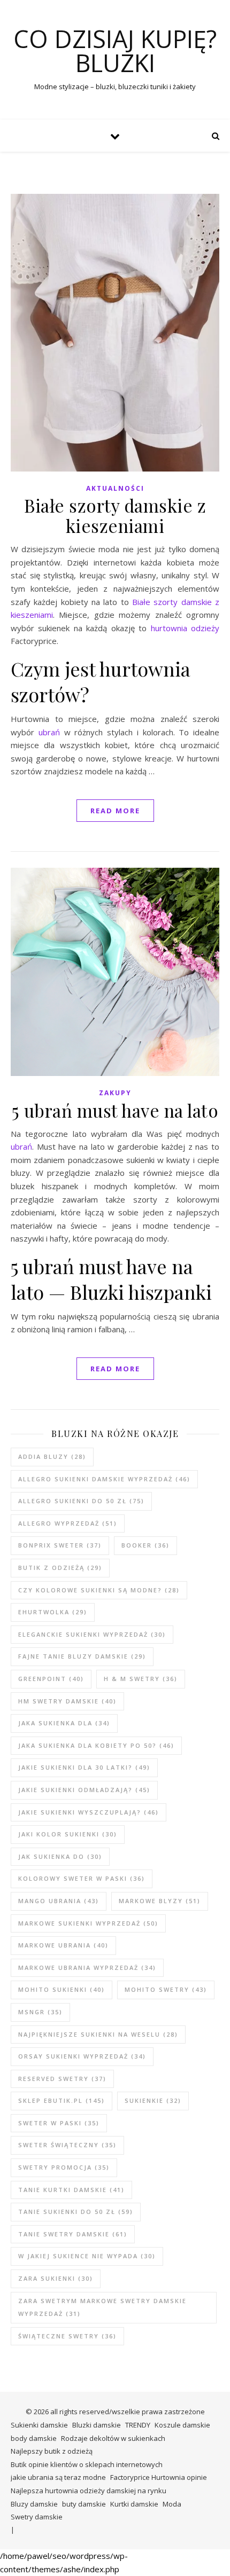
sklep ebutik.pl (62, 2100)
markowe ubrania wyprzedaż (87, 1968)
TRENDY (138, 2425)
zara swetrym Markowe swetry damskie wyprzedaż (102, 2307)
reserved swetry (62, 2079)
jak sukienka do (60, 1856)
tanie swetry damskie (73, 2234)
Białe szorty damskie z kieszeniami (115, 515)
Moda (172, 2504)
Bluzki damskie (97, 2425)
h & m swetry (141, 1679)
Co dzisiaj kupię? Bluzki (115, 51)
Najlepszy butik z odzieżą (52, 2451)
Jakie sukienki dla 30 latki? (84, 1767)
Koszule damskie (182, 2425)
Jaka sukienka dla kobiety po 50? (96, 1745)
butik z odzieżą (60, 1568)
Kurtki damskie (134, 2504)
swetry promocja (64, 2167)
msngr (40, 2012)
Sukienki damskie (39, 2425)
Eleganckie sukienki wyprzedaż (92, 1634)
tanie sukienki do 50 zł (76, 2212)
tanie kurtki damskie (71, 2190)
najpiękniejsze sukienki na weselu (98, 2034)
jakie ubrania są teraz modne (58, 2477)
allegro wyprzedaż (68, 1523)
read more (115, 811)
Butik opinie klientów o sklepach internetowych (87, 2464)
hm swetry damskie (67, 1701)
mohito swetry (166, 1989)
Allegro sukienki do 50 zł (81, 1501)
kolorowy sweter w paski (82, 1878)
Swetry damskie (37, 2517)
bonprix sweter (60, 1545)
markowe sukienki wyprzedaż (88, 1923)
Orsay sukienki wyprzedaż (82, 2056)
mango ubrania (59, 1901)
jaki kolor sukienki (68, 1834)
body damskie (34, 2438)
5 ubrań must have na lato (115, 1110)
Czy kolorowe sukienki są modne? (99, 1590)
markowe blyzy (160, 1901)
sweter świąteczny (67, 2145)
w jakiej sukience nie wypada (87, 2256)
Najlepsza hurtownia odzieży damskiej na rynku (89, 2491)
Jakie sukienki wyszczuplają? (89, 1812)
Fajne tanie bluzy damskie (82, 1656)
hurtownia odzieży (185, 628)
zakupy (115, 1093)
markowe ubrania (63, 1945)
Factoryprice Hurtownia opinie (159, 2477)
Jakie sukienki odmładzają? (84, 1790)
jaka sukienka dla (64, 1723)
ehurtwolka (53, 1612)
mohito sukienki (62, 1989)
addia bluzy (52, 1456)
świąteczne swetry (67, 2336)
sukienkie (153, 2100)
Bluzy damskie (34, 2504)
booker (145, 1545)
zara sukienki (56, 2278)
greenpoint (51, 1679)
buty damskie (84, 2504)
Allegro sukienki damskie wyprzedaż (104, 1479)
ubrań (49, 732)
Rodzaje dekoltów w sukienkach (113, 2438)
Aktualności (115, 488)
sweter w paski (59, 2123)
